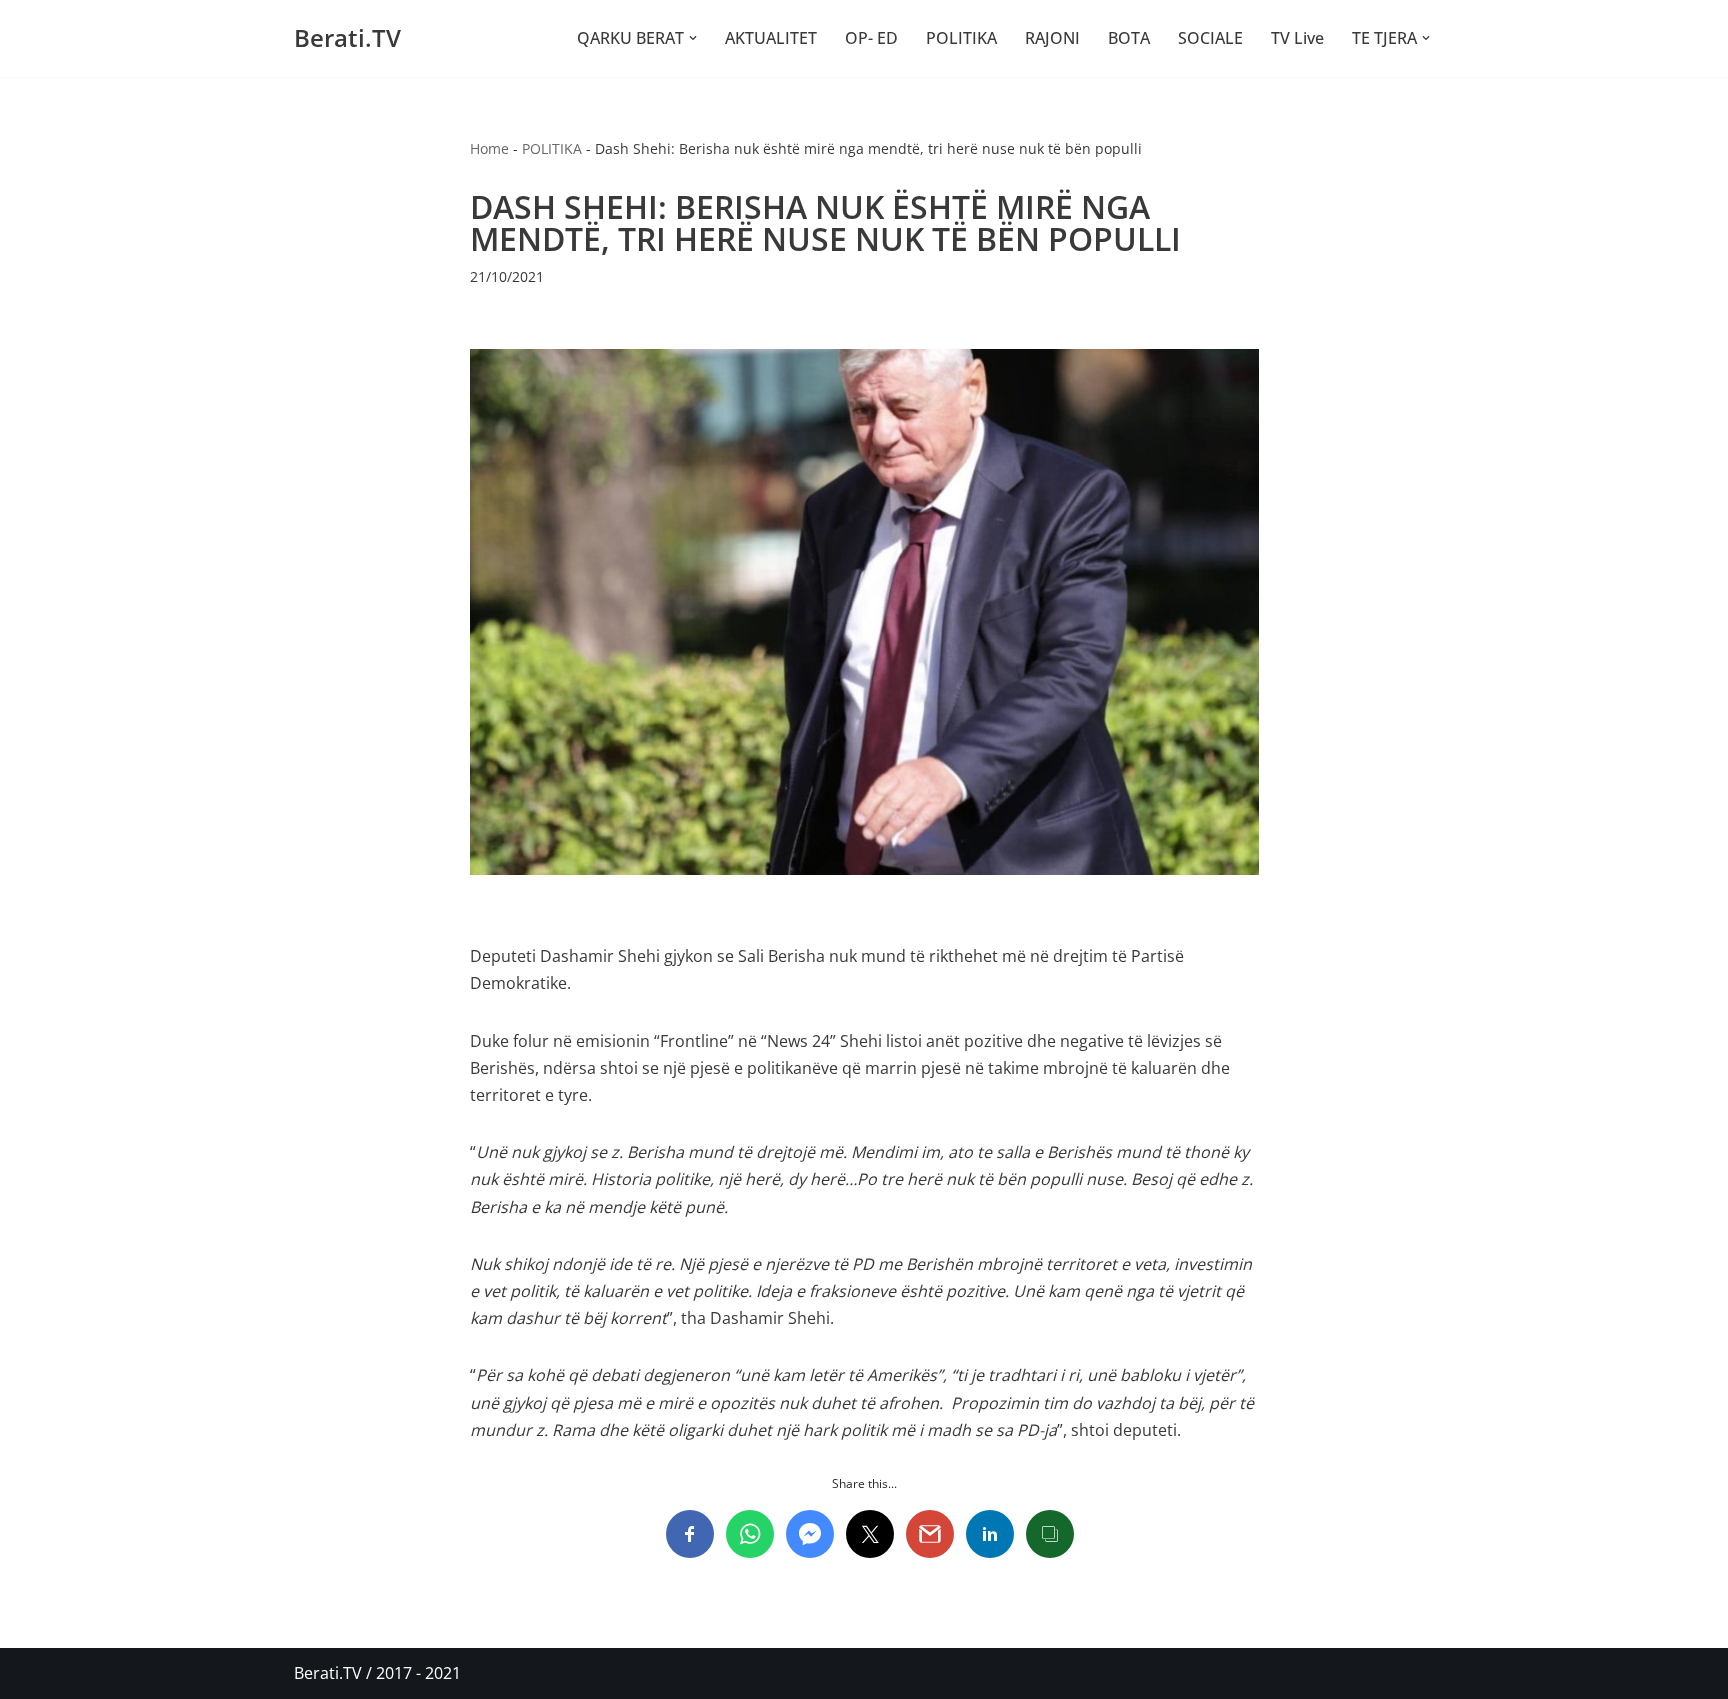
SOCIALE (1210, 38)
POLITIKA (961, 38)
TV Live (1297, 38)
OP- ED (871, 38)
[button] (693, 38)
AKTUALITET (771, 38)
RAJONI (1052, 38)
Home (489, 148)
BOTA (1129, 38)
